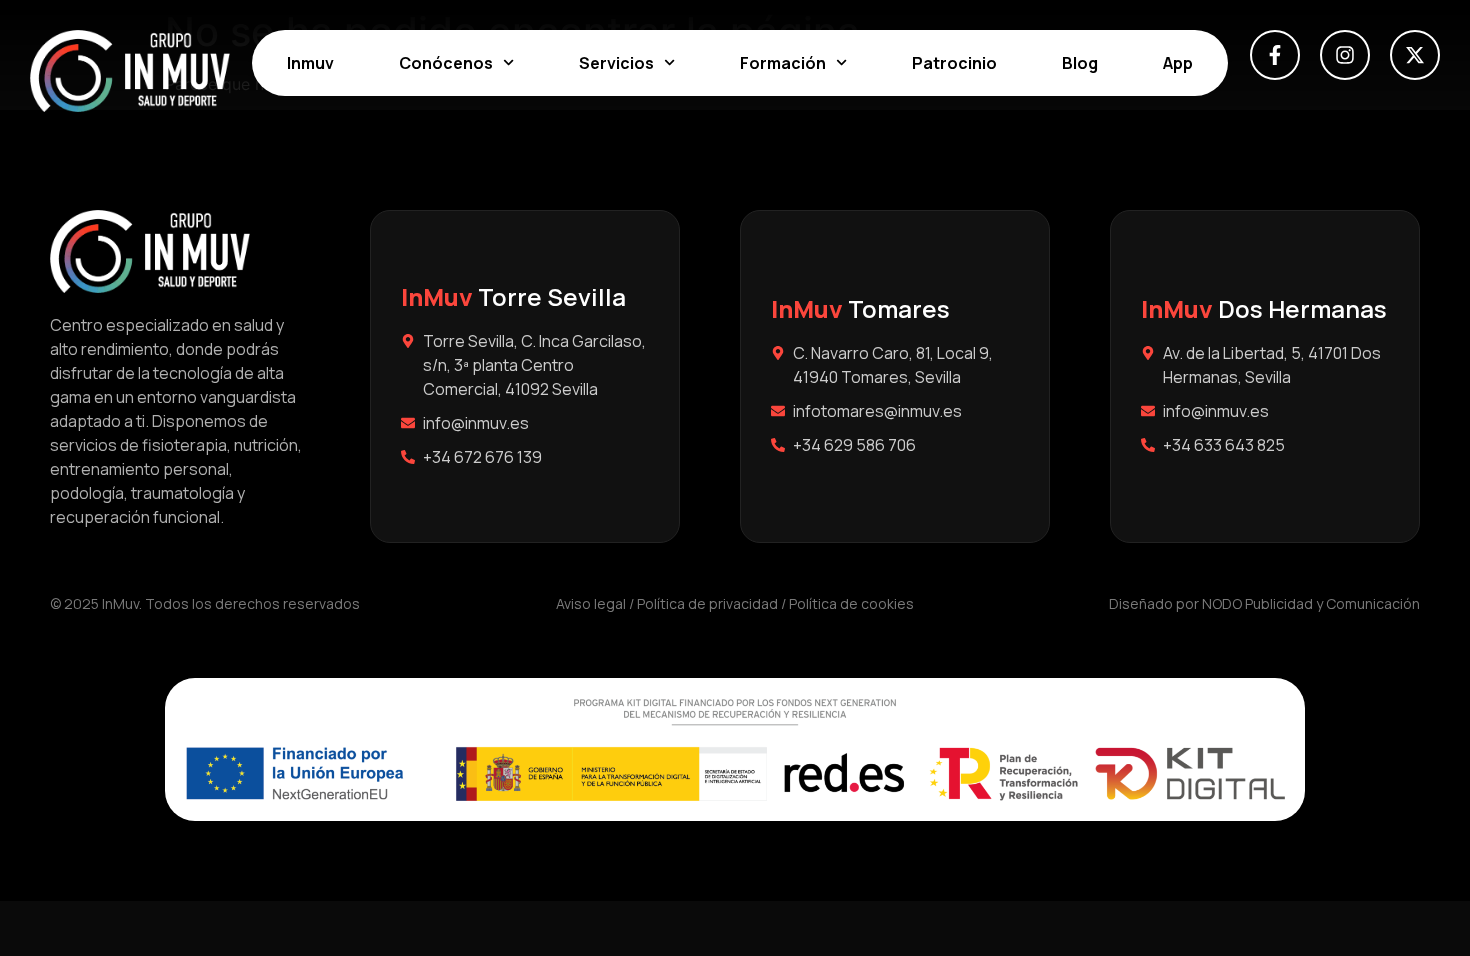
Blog (1080, 63)
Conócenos (446, 63)
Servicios (616, 63)
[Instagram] (1345, 55)
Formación (783, 63)
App (1178, 63)
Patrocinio (954, 63)
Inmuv (310, 63)
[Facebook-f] (1275, 55)
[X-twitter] (1415, 55)
